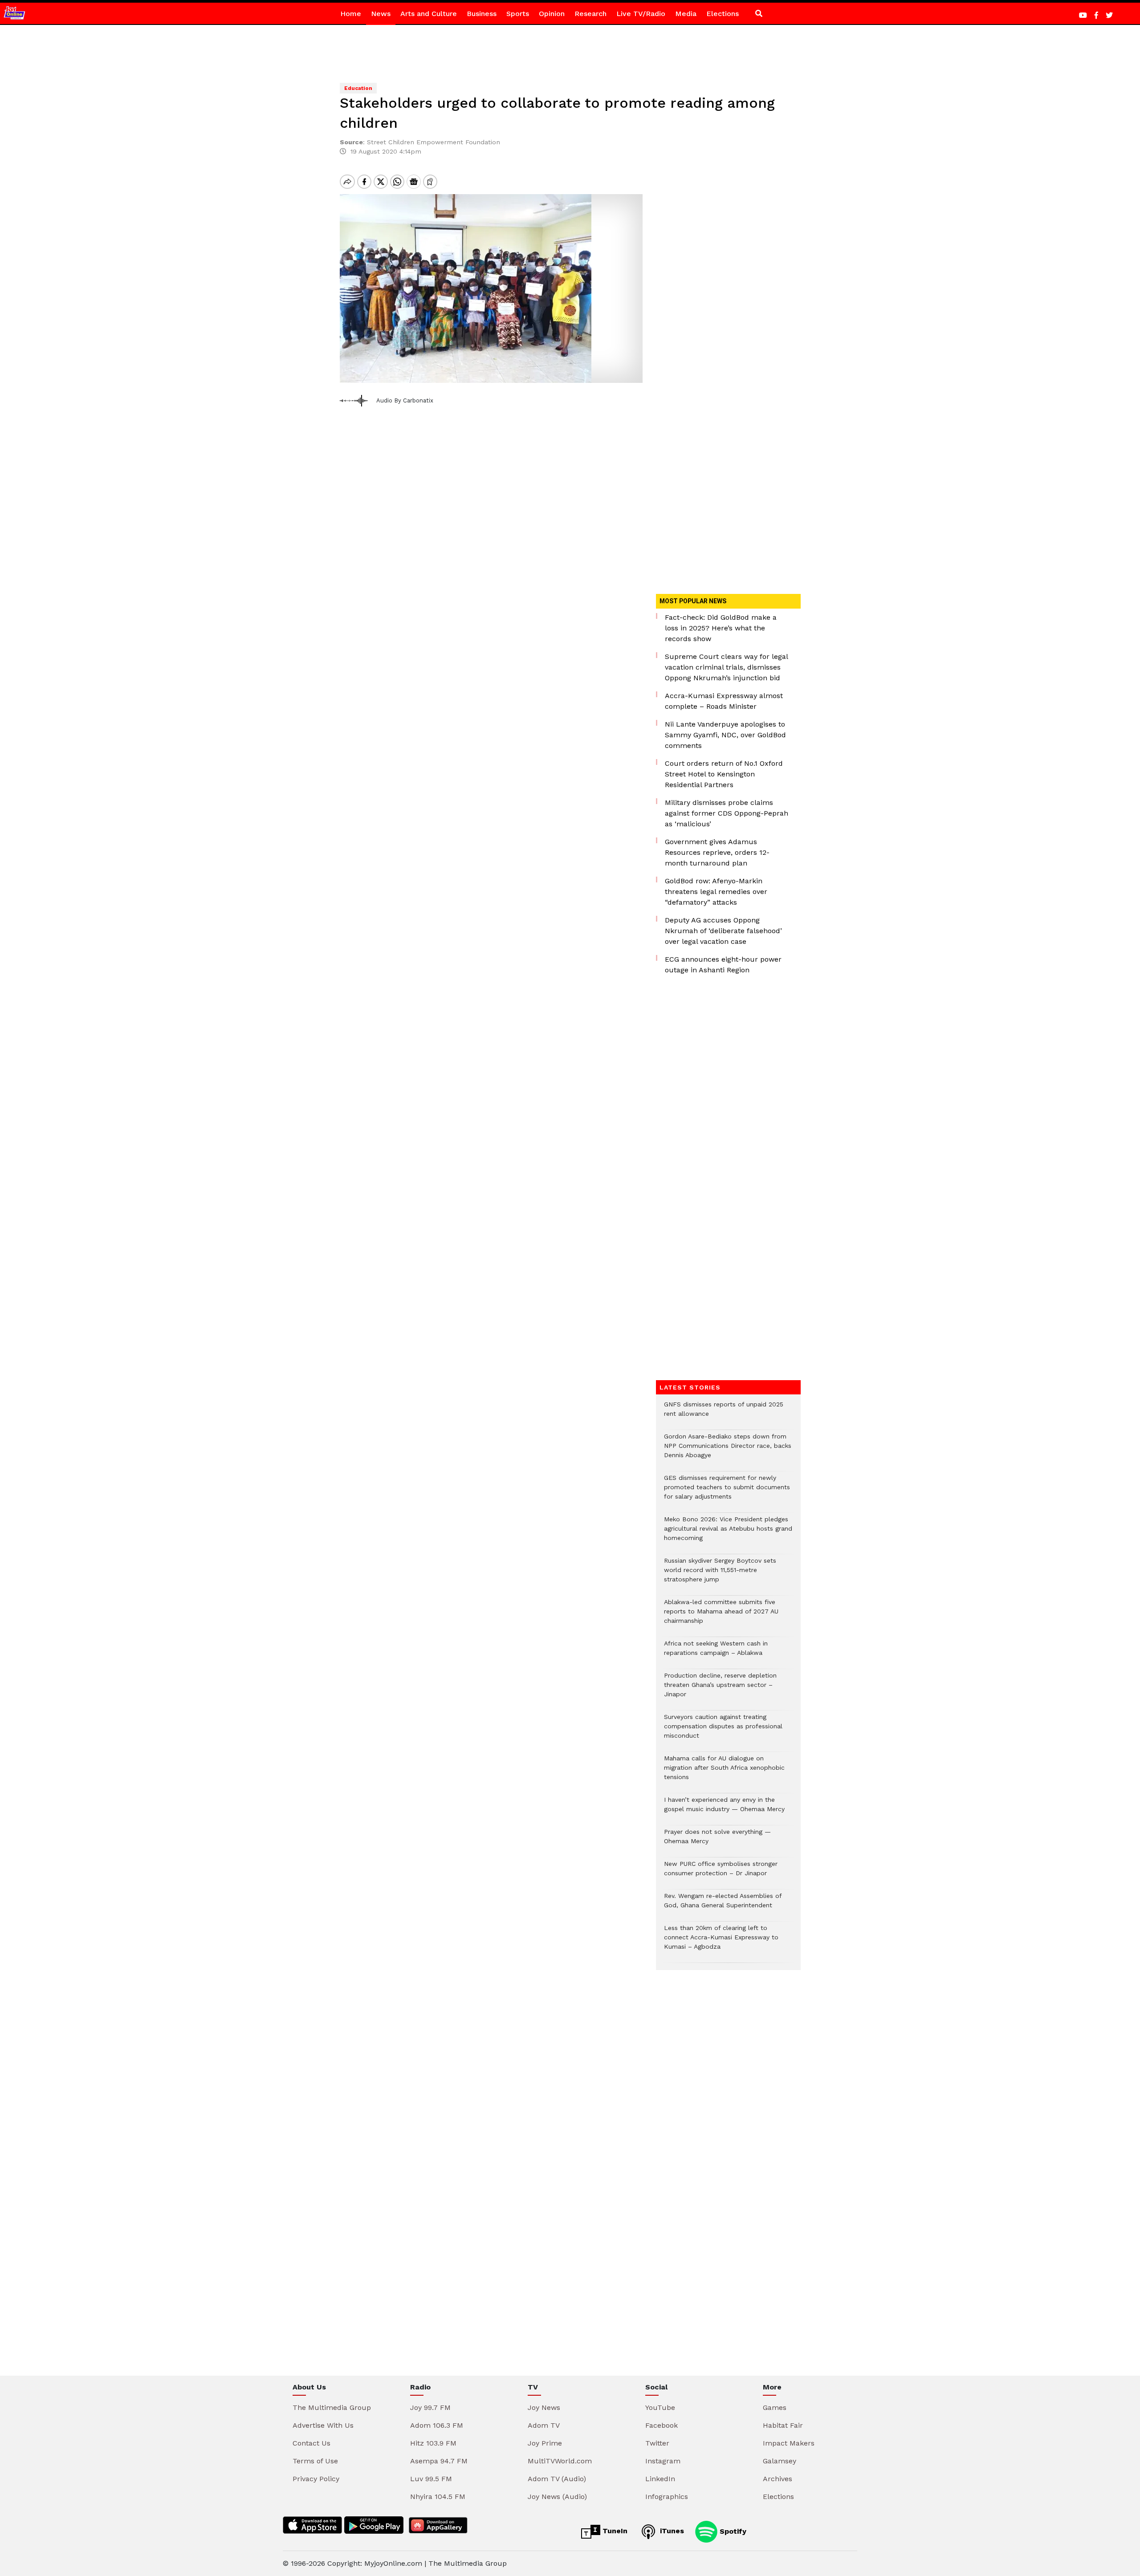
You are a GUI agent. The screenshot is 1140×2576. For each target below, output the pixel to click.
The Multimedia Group (332, 2407)
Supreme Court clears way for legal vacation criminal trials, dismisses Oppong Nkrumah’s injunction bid (726, 667)
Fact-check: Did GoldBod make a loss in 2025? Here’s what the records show (721, 628)
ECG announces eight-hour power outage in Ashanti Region (723, 965)
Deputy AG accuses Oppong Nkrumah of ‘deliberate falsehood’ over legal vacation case (723, 931)
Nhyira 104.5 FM (438, 2497)
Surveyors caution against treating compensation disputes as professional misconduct (723, 1731)
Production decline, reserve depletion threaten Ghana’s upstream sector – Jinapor (720, 1689)
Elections (723, 14)
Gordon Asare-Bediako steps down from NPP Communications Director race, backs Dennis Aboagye (728, 1450)
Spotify (732, 2531)
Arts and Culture (429, 14)
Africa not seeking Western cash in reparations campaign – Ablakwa (716, 1653)
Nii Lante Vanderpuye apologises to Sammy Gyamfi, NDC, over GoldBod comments (725, 735)
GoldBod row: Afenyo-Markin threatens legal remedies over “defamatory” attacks (716, 892)
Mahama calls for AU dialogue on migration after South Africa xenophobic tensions (724, 1772)
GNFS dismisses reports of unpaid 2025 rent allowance (724, 1414)
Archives (778, 2479)
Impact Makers (789, 2443)
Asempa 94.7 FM (439, 2461)
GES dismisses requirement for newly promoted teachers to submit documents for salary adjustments (727, 1492)
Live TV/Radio (641, 14)
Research (590, 14)
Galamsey (780, 2461)
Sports (518, 14)
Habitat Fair (783, 2425)
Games (775, 2407)
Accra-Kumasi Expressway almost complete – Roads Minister (724, 701)
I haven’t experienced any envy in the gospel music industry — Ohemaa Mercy (724, 1809)
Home (351, 14)
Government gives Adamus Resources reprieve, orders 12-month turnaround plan (717, 852)
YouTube (660, 2407)
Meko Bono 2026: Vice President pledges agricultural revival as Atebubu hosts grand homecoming (728, 1533)
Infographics (667, 2497)
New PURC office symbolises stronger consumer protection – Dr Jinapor (721, 1873)
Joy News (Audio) (557, 2497)
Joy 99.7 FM (430, 2407)
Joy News (544, 2407)
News (381, 14)
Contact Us (311, 2443)
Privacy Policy (316, 2479)
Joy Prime (545, 2443)
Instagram (663, 2461)
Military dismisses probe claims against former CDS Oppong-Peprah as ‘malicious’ (727, 813)
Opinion (552, 14)
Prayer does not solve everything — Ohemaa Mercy (717, 1841)
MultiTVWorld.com (560, 2461)
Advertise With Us (323, 2425)
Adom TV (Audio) (557, 2479)
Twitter (657, 2443)
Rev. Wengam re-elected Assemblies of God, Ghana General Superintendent (723, 1905)
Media (686, 14)
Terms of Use (315, 2461)
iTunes (671, 2531)
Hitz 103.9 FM (433, 2443)
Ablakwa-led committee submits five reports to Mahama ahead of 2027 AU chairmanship (721, 1616)
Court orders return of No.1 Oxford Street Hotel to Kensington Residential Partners (724, 774)
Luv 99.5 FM (431, 2479)
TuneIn (614, 2531)
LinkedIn (660, 2479)
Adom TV (544, 2425)
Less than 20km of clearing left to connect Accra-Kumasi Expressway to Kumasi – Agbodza (721, 1942)
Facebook (662, 2425)
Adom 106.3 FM (437, 2425)
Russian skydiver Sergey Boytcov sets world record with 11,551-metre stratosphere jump (720, 1574)
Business (482, 14)
